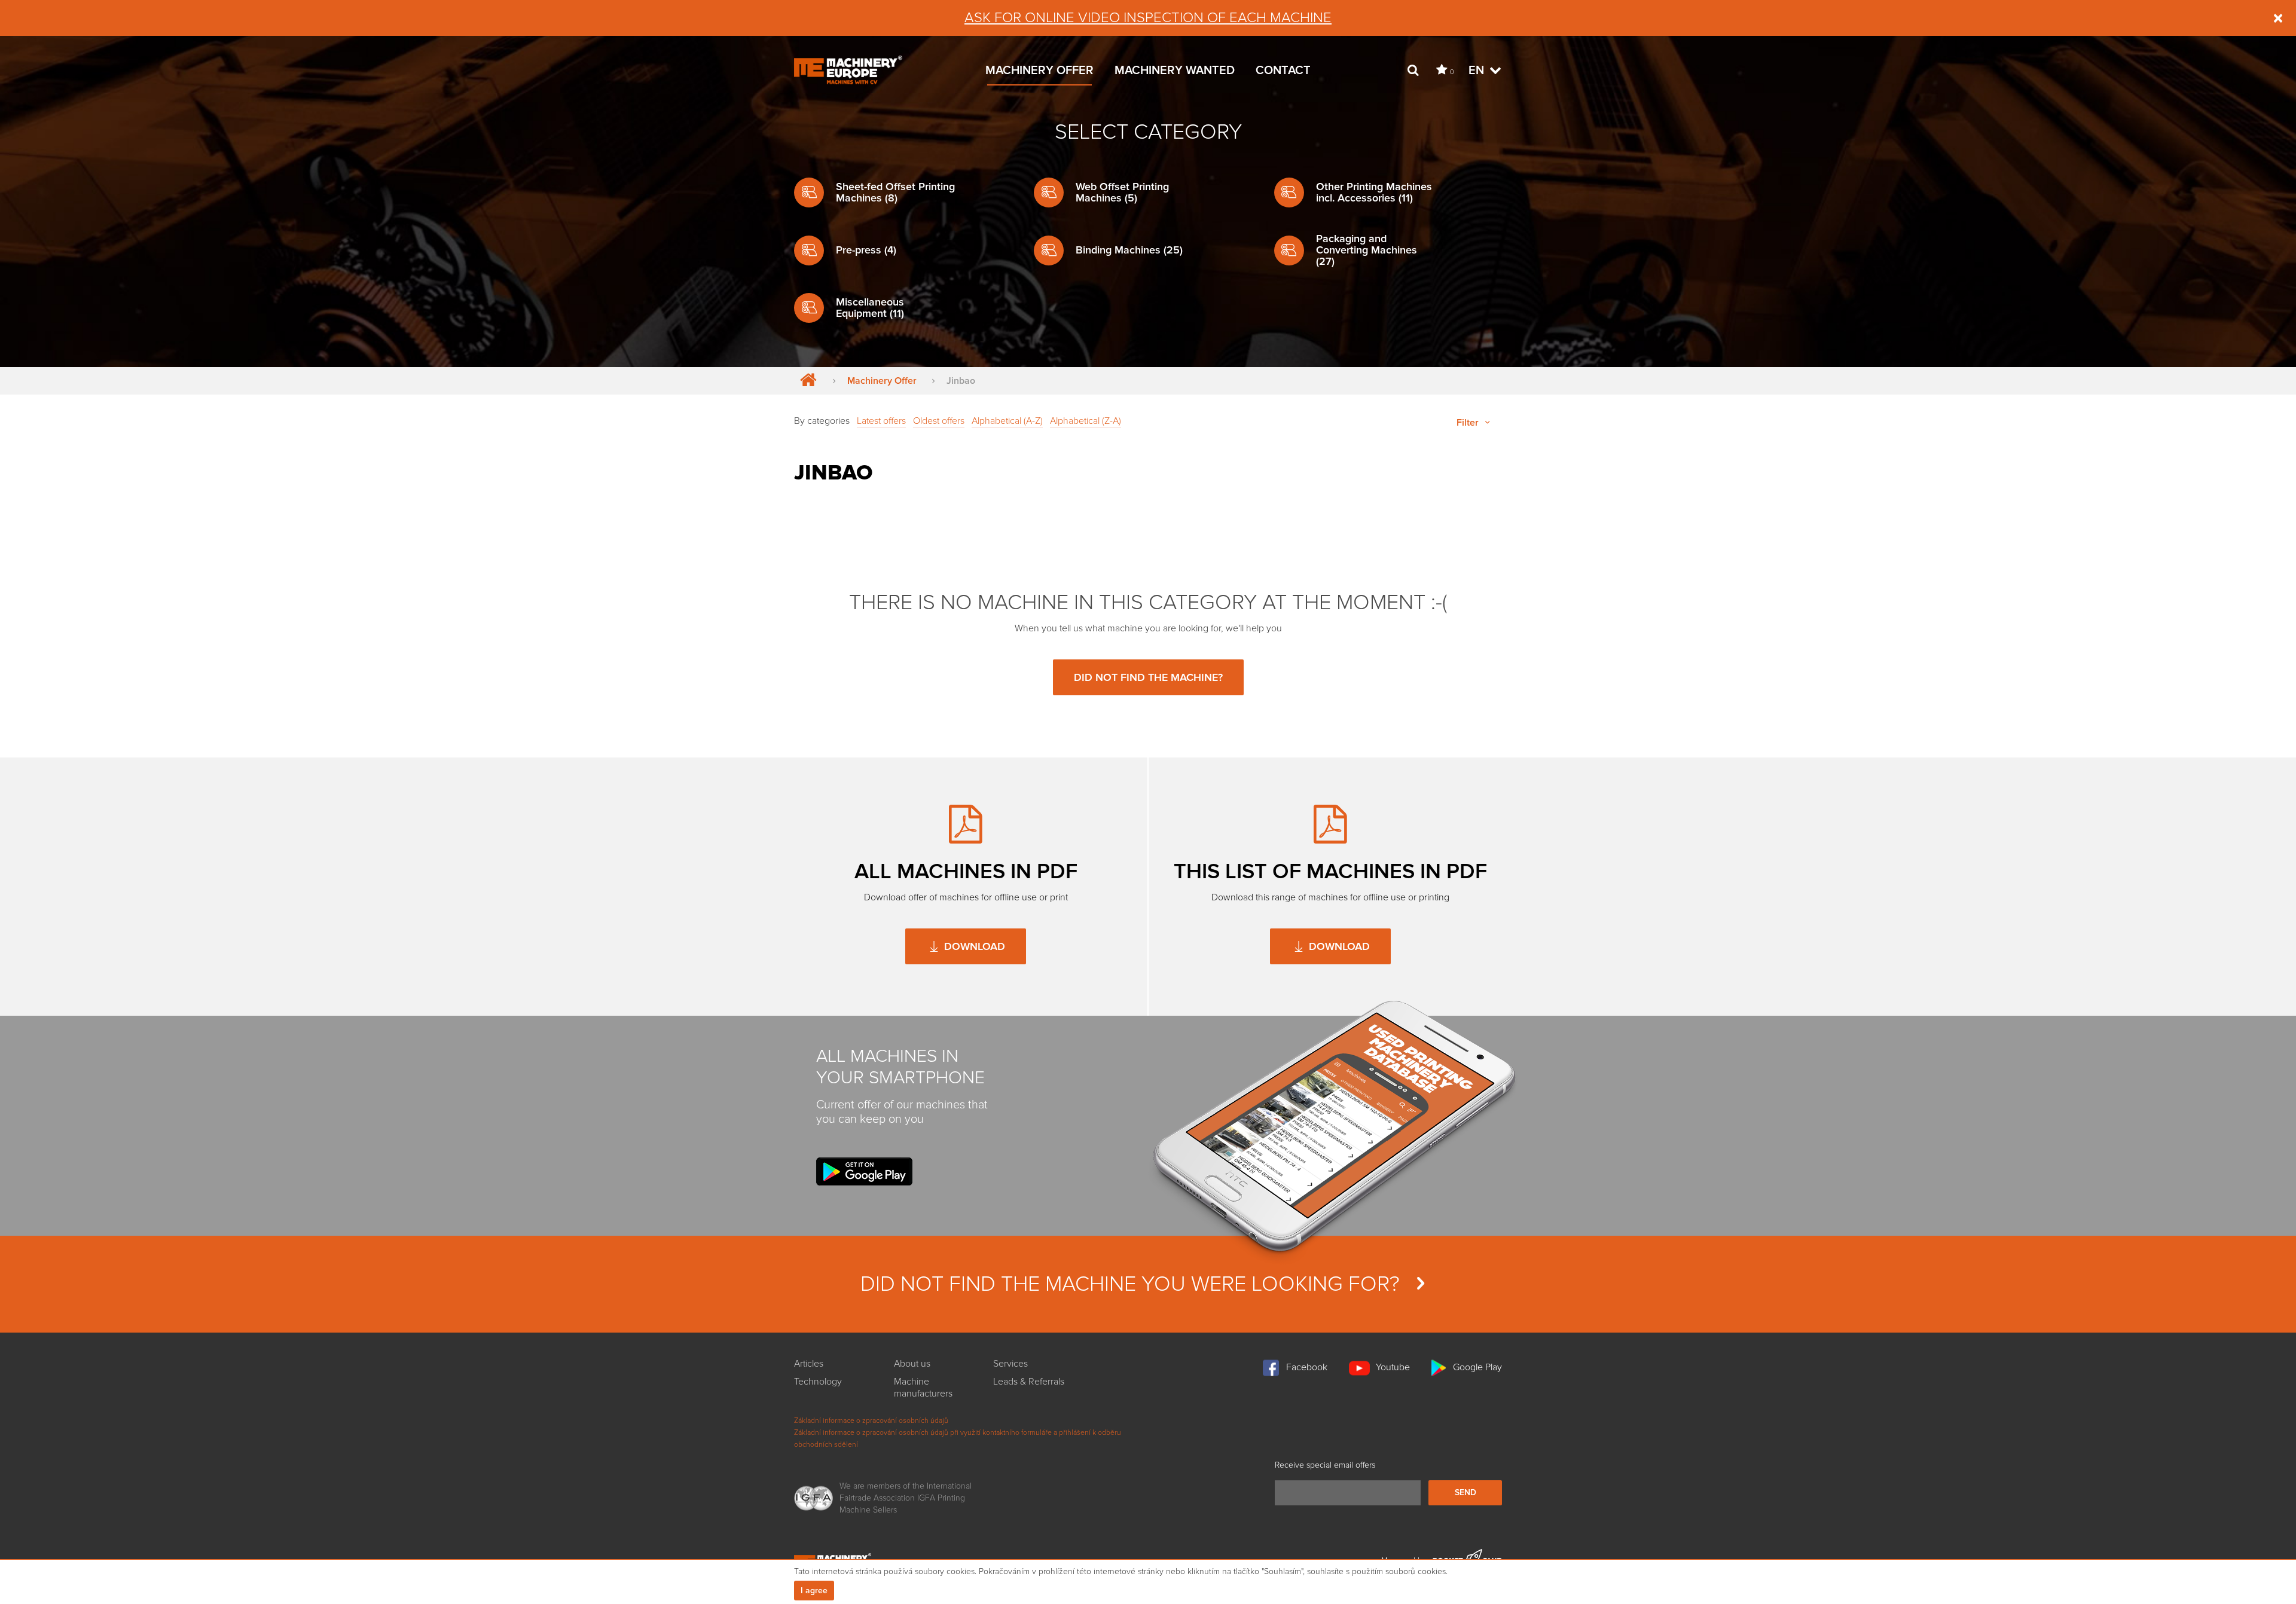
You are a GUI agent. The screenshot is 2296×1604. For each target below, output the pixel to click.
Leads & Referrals (1029, 1382)
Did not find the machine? (1148, 677)
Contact (1283, 71)
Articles (809, 1364)
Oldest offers (939, 421)
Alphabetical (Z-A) (1086, 421)
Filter (1469, 423)
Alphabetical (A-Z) (1007, 421)
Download (973, 946)
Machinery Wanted (1175, 71)
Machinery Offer (1039, 71)
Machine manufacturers (923, 1388)
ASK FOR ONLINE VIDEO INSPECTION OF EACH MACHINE (1148, 18)
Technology (818, 1382)
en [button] (1478, 71)
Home (806, 381)
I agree (814, 1591)
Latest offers (881, 421)
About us (912, 1364)
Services (1010, 1364)
